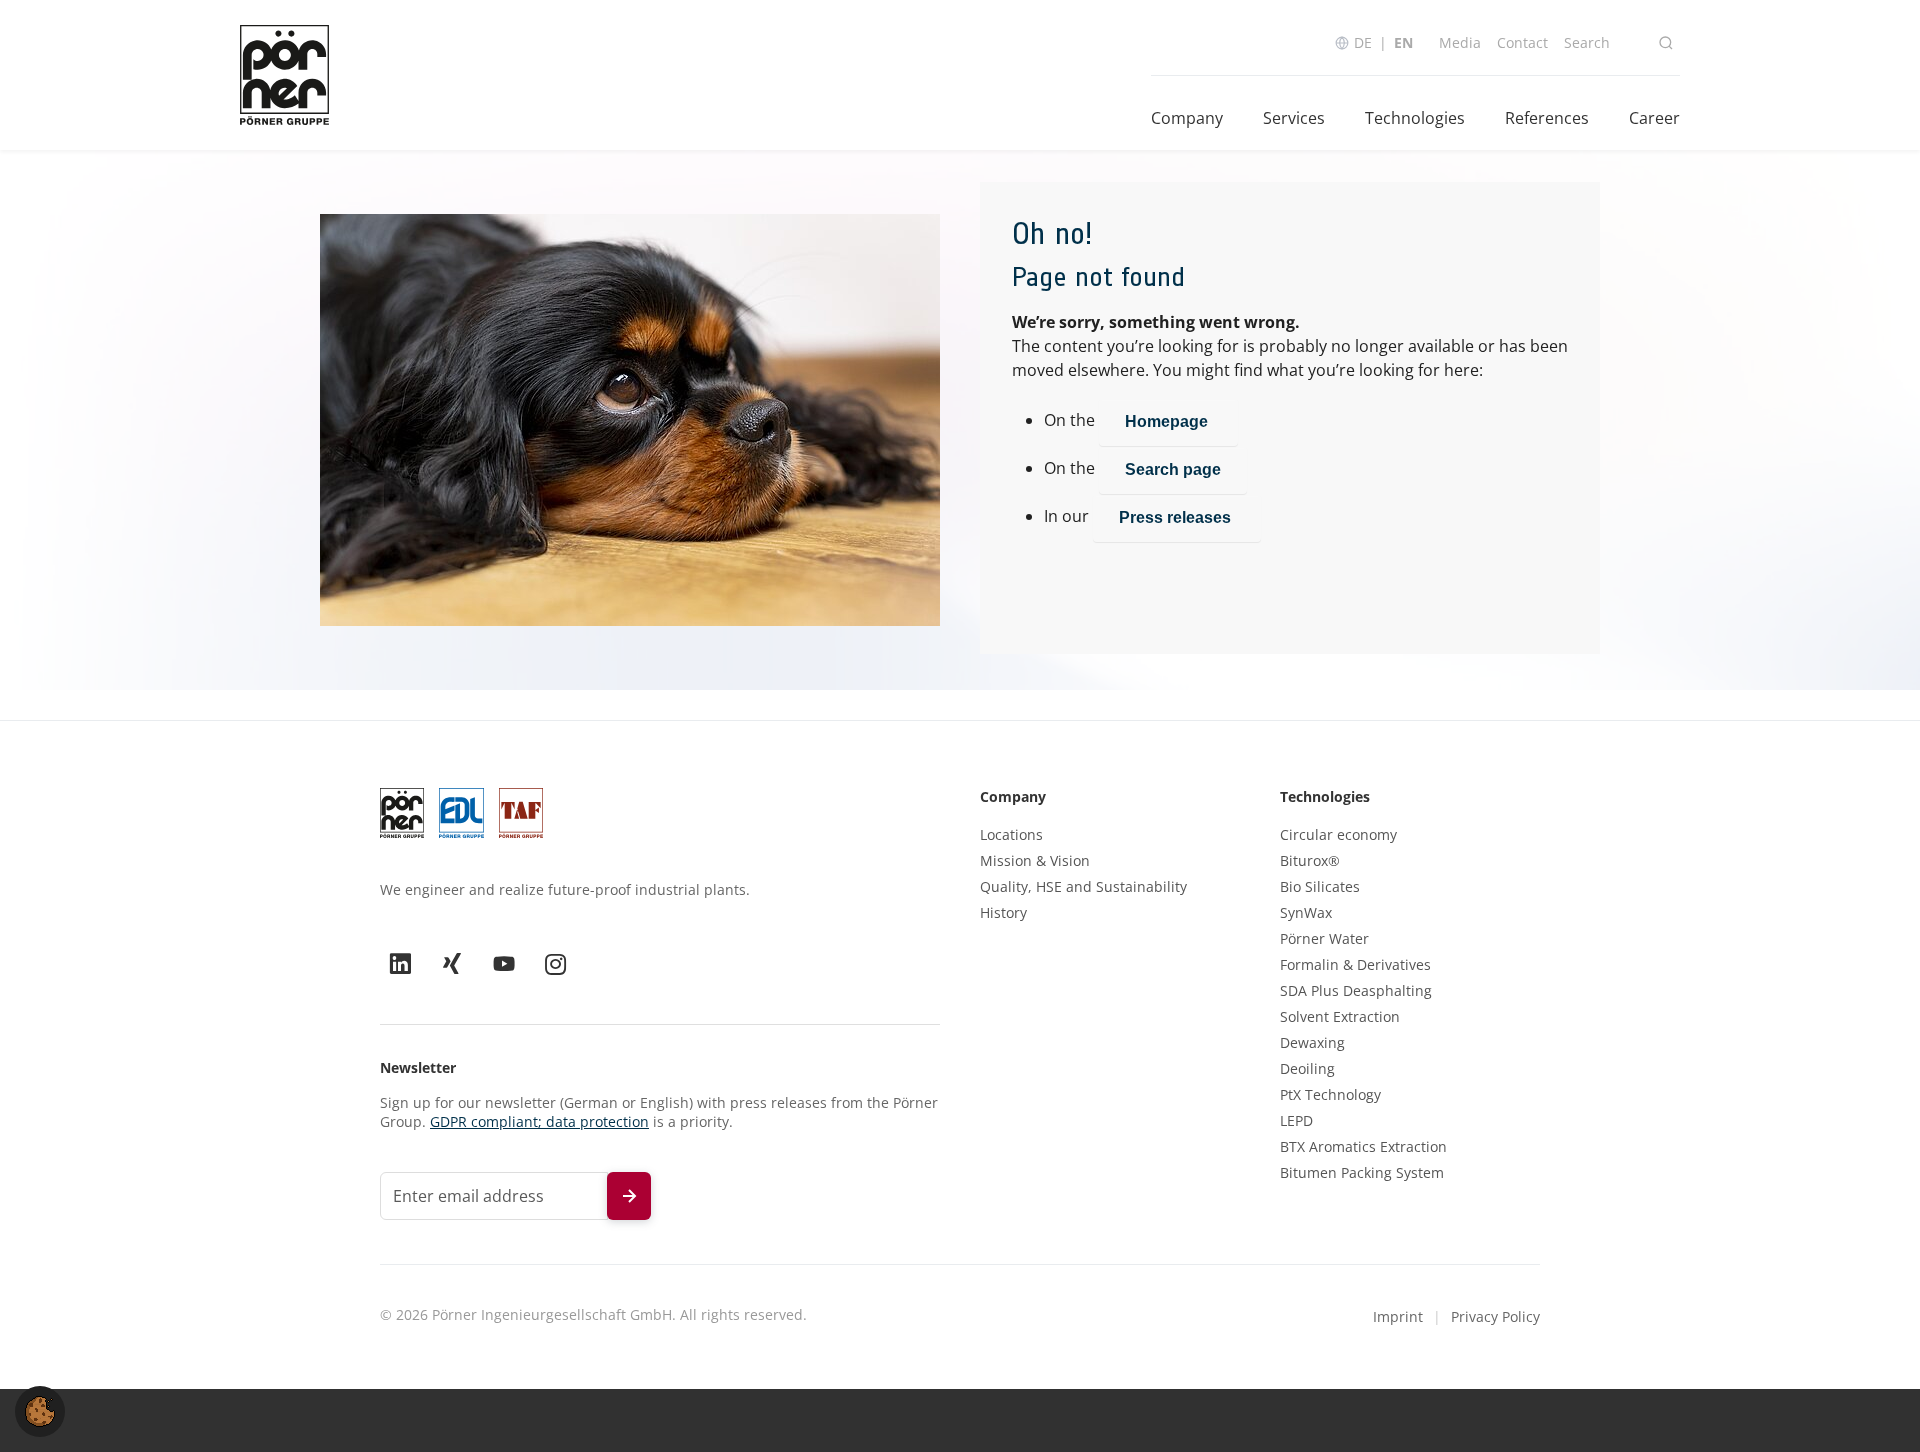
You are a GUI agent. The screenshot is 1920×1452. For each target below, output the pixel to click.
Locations (1011, 835)
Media (1460, 42)
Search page (1173, 469)
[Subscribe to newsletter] (629, 1196)
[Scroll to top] (1876, 1408)
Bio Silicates (1320, 887)
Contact (1522, 42)
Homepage (1168, 421)
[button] (40, 1410)
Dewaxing (1312, 1043)
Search (1587, 42)
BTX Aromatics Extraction (1363, 1147)
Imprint (1398, 1316)
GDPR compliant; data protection (539, 1121)
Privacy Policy (1495, 1316)
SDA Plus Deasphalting (1356, 991)
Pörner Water (1324, 939)
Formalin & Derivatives (1355, 965)
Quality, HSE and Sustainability (1083, 887)
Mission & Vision (1035, 861)
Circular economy (1338, 835)
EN (1403, 42)
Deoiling (1307, 1069)
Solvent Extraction (1340, 1017)
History (1003, 913)
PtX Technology (1330, 1095)
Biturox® (1310, 861)
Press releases (1177, 517)
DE (1363, 42)
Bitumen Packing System (1362, 1173)
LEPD (1296, 1121)
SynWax (1306, 913)
